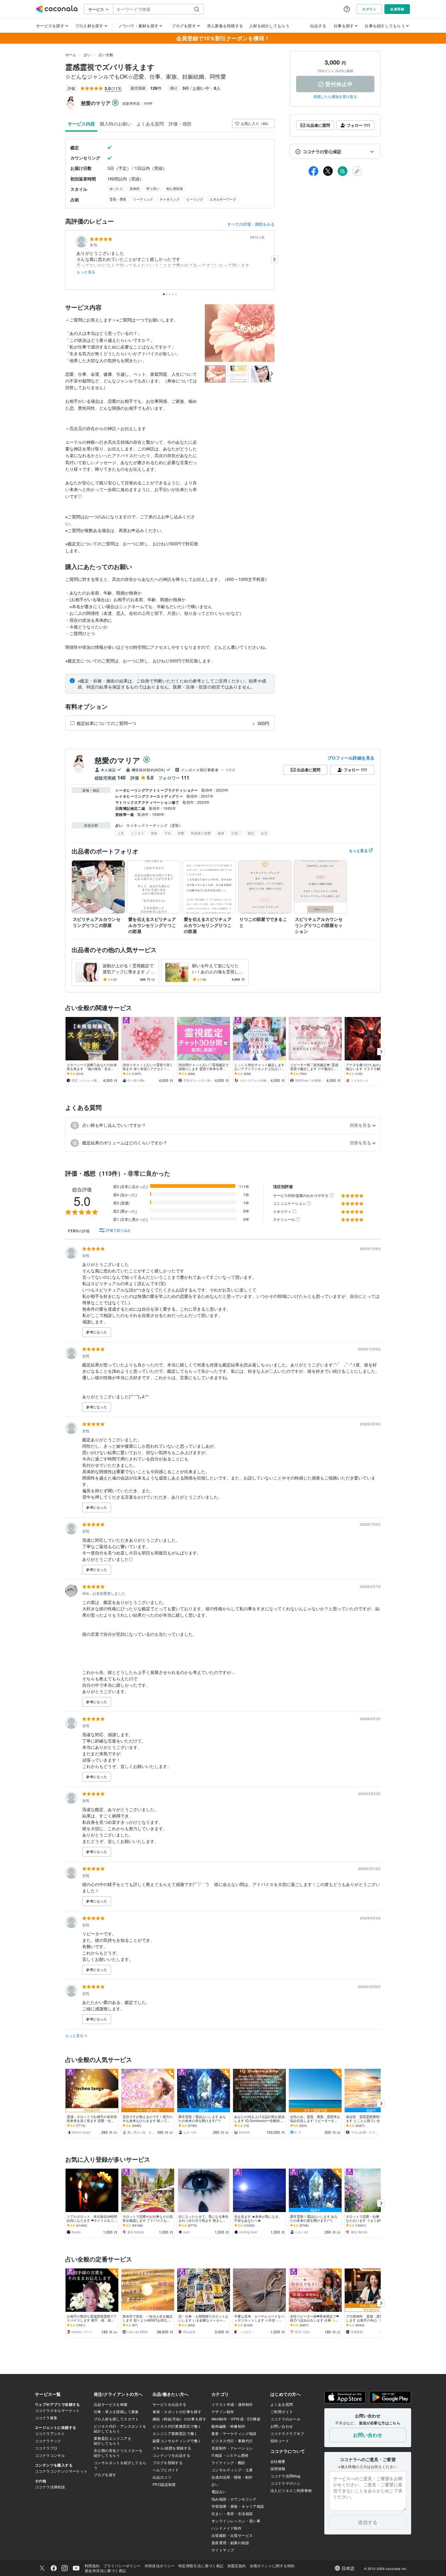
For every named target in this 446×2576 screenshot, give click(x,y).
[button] (335, 152)
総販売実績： (138, 103)
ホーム (71, 54)
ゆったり (116, 188)
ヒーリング (195, 199)
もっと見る (86, 272)
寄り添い (153, 188)
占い (87, 54)
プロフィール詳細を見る (351, 758)
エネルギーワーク (223, 199)
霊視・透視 (118, 199)
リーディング (143, 199)
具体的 (135, 188)
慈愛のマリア (118, 760)
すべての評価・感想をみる (251, 224)
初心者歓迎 (175, 188)
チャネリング (170, 199)
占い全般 (106, 54)
